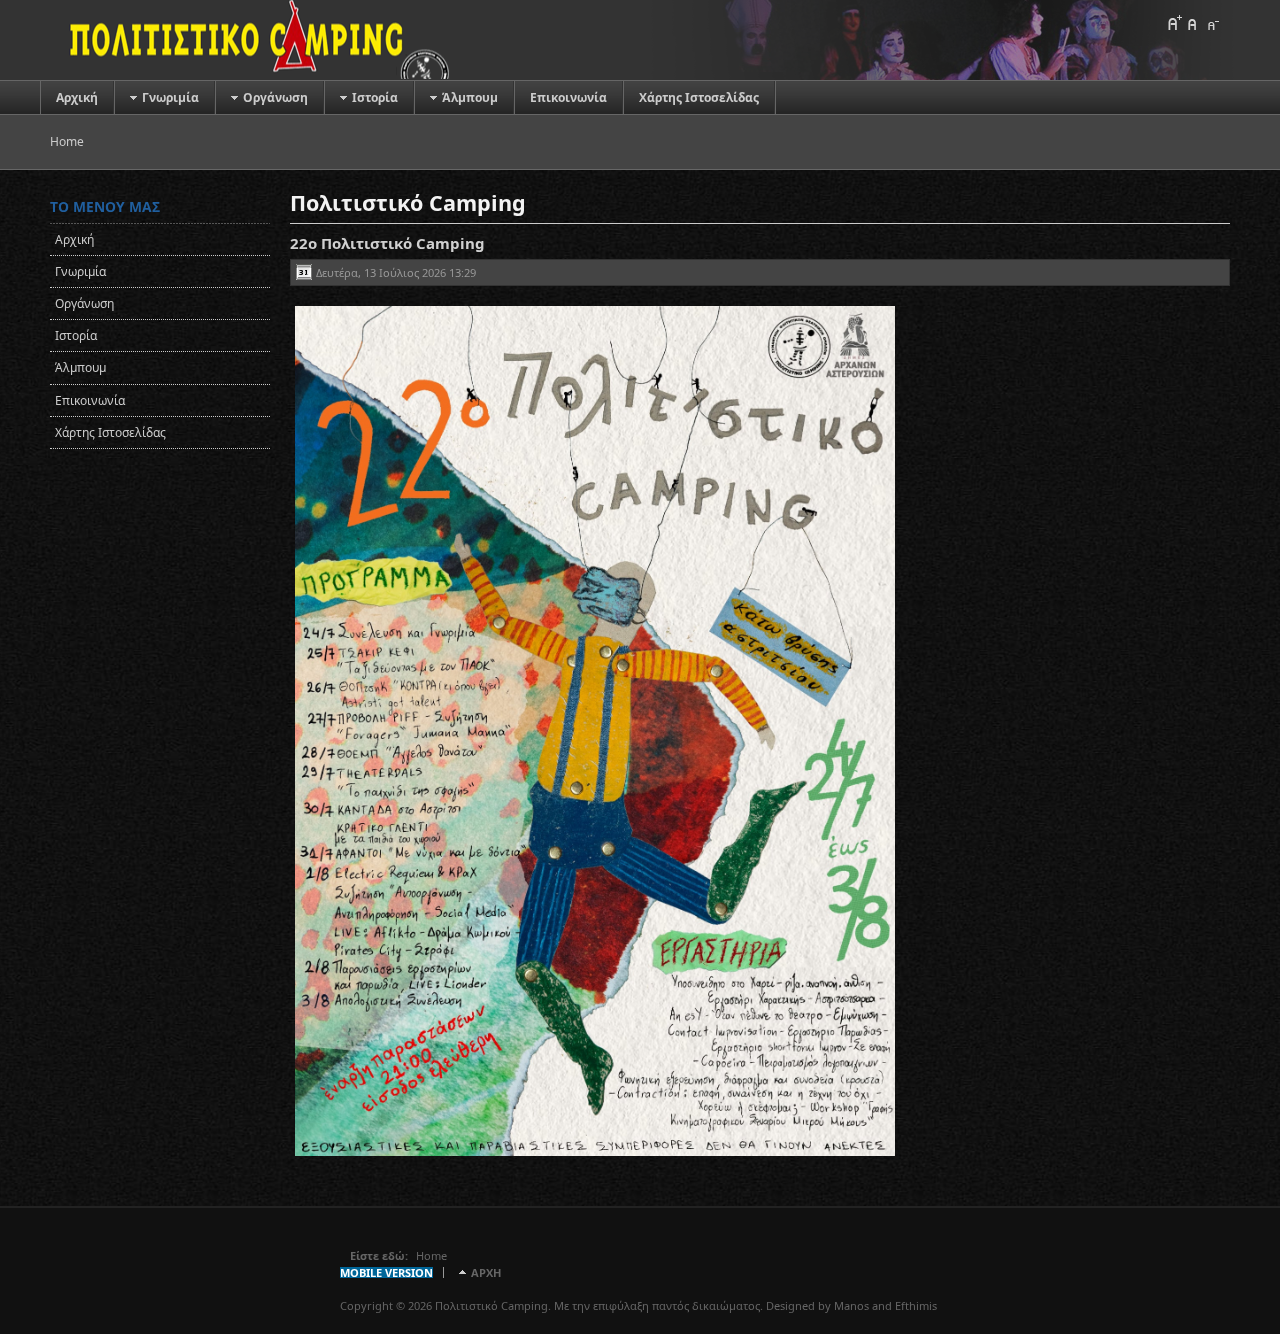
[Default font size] (1193, 23)
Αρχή (486, 1272)
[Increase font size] (1174, 23)
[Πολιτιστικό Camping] (250, 39)
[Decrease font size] (1212, 23)
